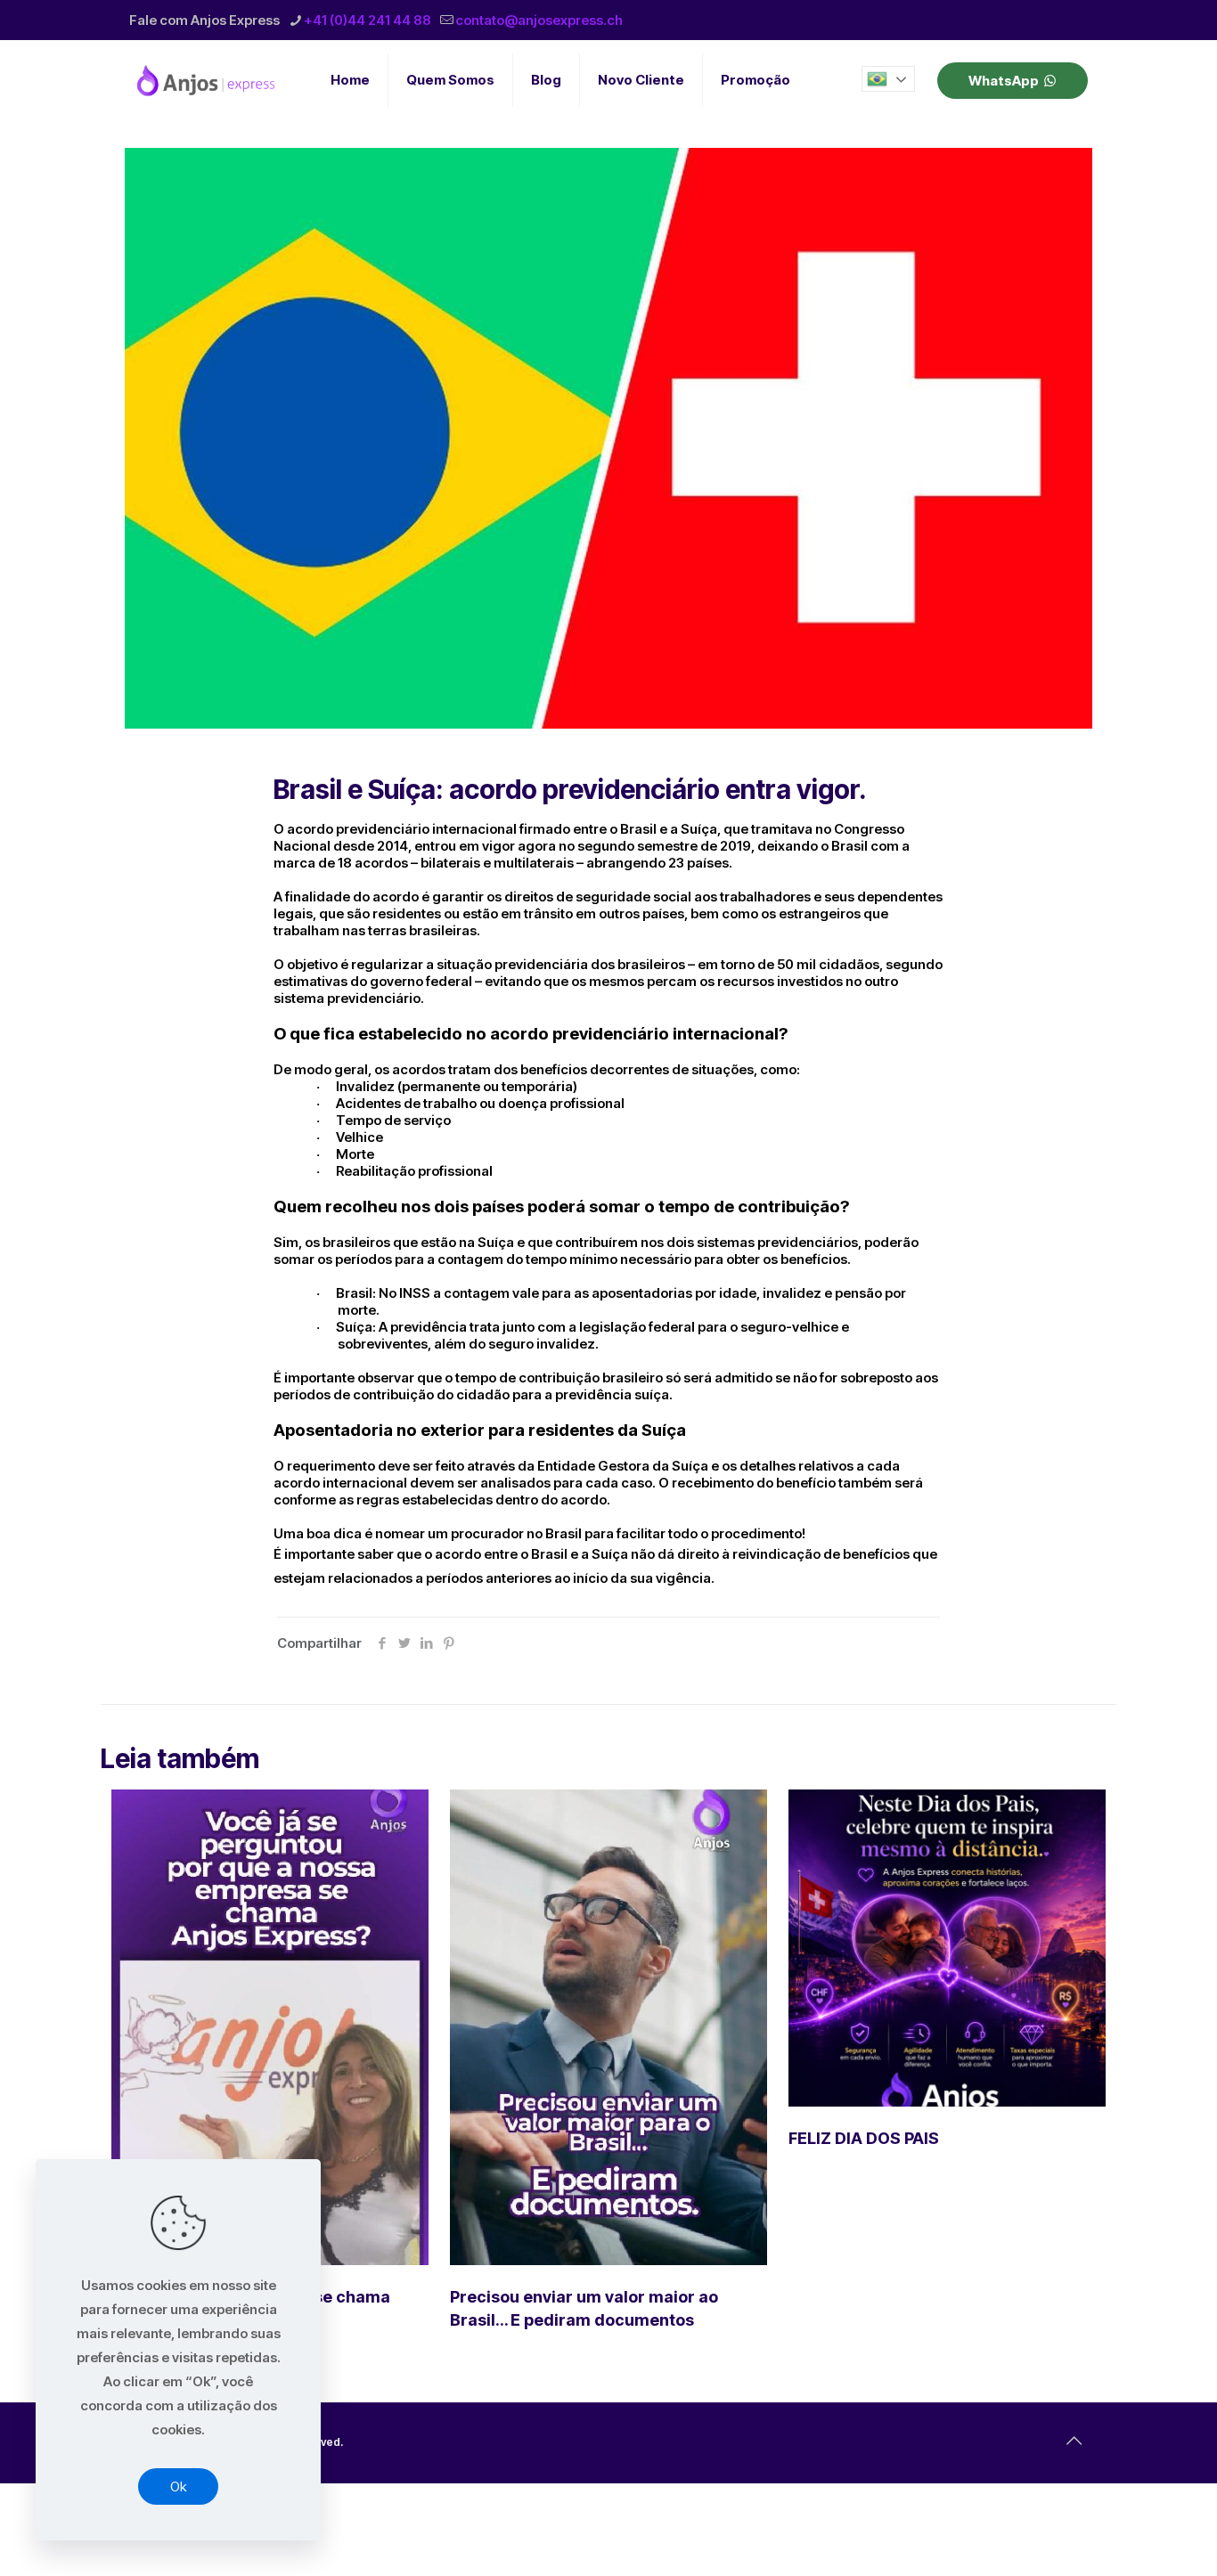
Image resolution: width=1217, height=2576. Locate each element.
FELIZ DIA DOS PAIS (864, 2138)
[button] (888, 79)
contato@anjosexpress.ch (539, 20)
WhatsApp (1004, 81)
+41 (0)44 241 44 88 (368, 20)
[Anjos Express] (208, 80)
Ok (178, 2486)
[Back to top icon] (1074, 2441)
